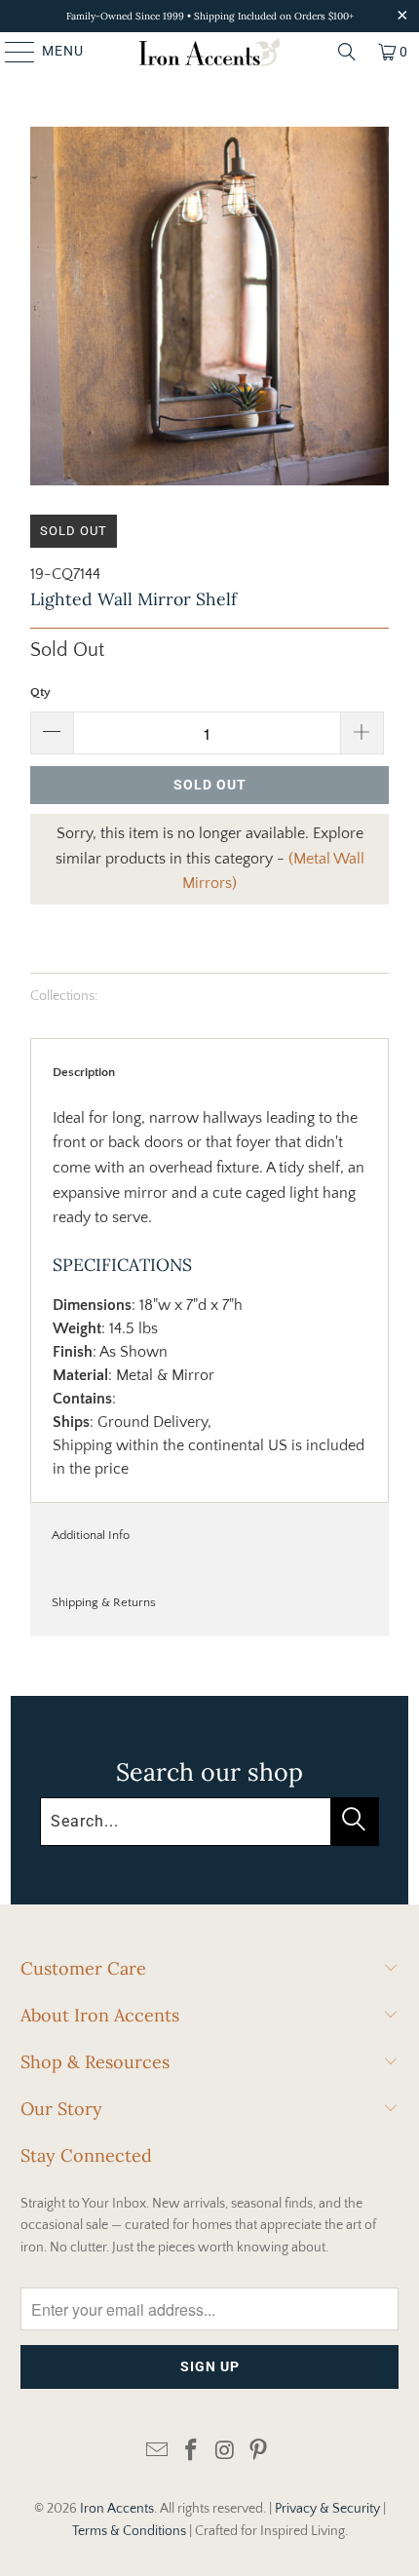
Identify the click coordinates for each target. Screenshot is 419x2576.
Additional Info (91, 1535)
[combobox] (209, 1822)
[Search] (347, 52)
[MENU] (11, 52)
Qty (40, 692)
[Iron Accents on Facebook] (192, 2452)
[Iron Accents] (210, 52)
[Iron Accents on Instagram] (226, 2452)
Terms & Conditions (129, 2531)
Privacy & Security (327, 2509)
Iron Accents (117, 2509)
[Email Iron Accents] (158, 2452)
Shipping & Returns (104, 1602)
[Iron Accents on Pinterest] (259, 2452)
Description (84, 1072)
